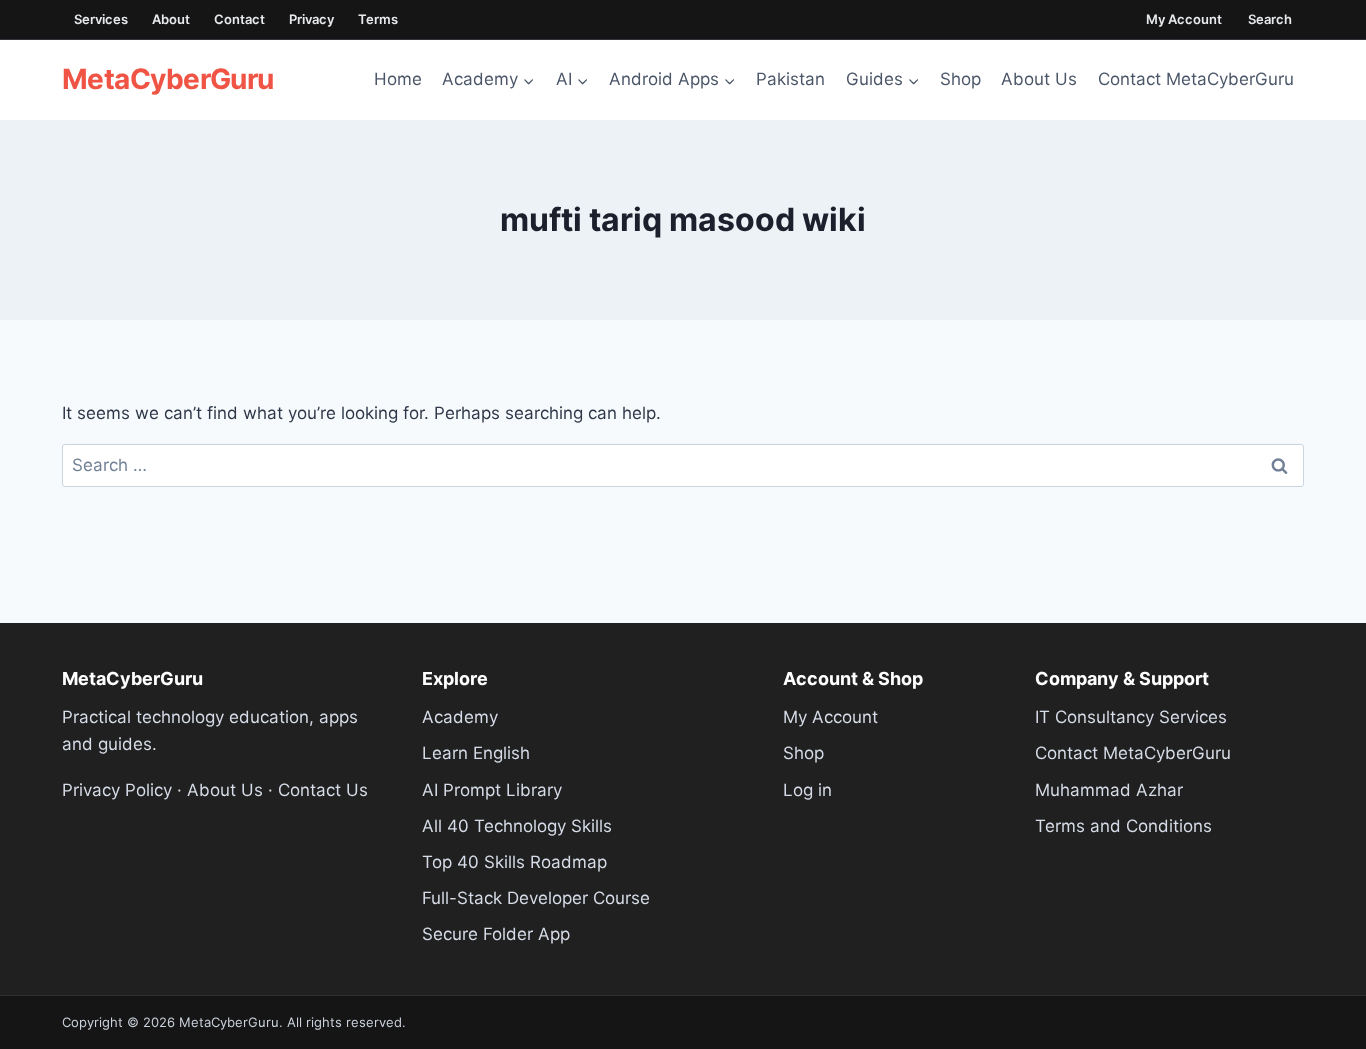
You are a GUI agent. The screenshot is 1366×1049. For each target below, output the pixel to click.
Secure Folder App (496, 934)
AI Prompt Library (492, 790)
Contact (239, 19)
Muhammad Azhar (1109, 790)
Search (1270, 19)
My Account (1184, 19)
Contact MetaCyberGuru (1196, 79)
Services (101, 19)
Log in (807, 790)
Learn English (476, 753)
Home (398, 79)
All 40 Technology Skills (517, 826)
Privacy (311, 19)
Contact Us (323, 790)
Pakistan (790, 79)
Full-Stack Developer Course (536, 898)
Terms (378, 19)
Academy (460, 717)
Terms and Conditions (1123, 826)
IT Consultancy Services (1131, 717)
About (171, 19)
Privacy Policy (117, 790)
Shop (960, 79)
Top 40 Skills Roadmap (514, 862)
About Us (1039, 79)
